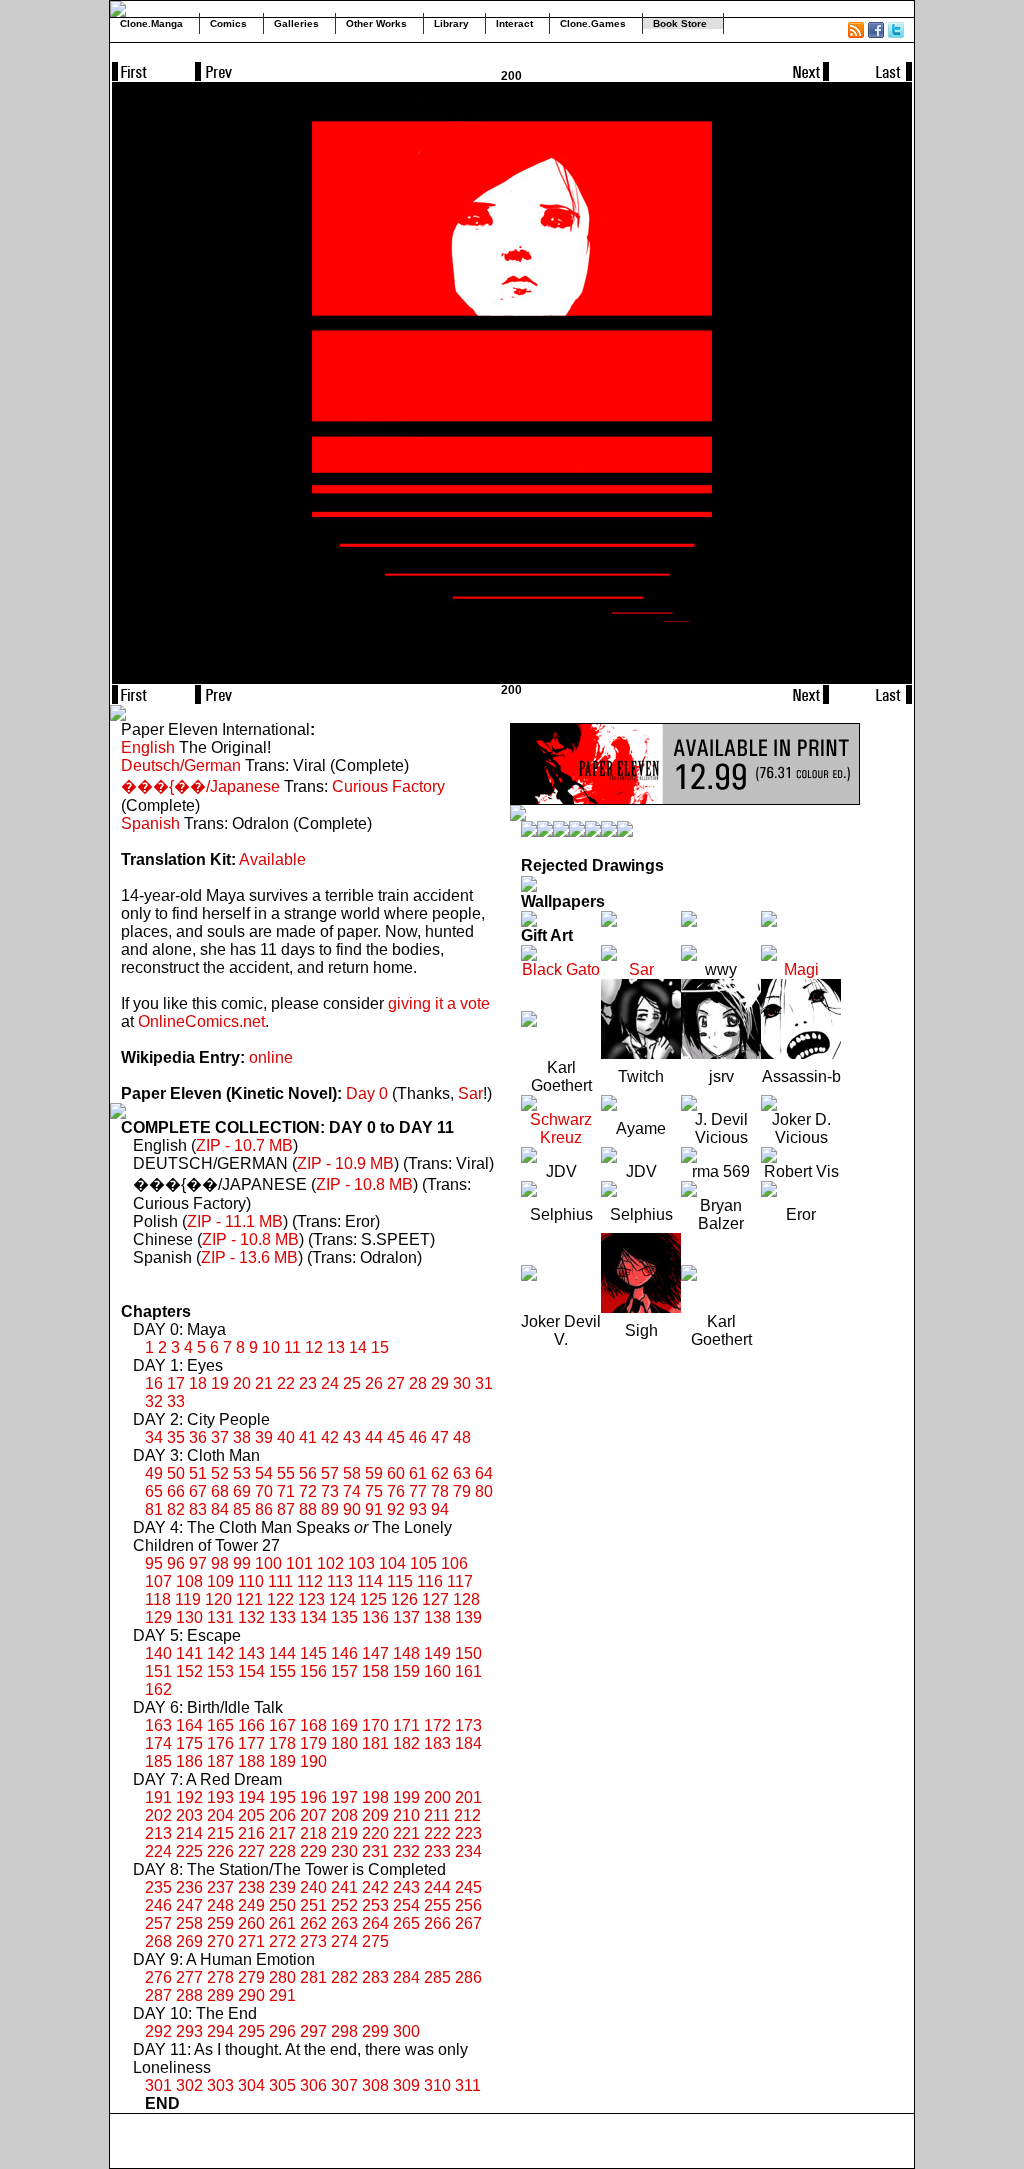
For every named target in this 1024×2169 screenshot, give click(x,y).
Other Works (376, 23)
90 (352, 1509)
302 (189, 2085)
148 (406, 1653)
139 (468, 1617)
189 (282, 1761)
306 (313, 2085)
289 (220, 1995)
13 (336, 1347)
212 (467, 1815)
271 (251, 1941)
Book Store (680, 23)
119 (188, 1599)
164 (189, 1725)
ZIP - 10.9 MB (345, 1163)
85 (242, 1509)
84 (220, 1509)
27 (396, 1383)
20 (242, 1383)
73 (330, 1491)
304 (251, 2085)
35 (176, 1437)
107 (158, 1581)
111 (280, 1581)
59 (374, 1473)
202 (158, 1815)
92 (396, 1509)
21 (264, 1383)
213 (158, 1833)
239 (282, 1887)
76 (396, 1491)
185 (158, 1761)
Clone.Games (593, 23)
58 (352, 1473)
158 (375, 1671)
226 (220, 1851)
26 (374, 1383)
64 (484, 1473)
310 (437, 2085)
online (271, 1057)
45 (396, 1437)
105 (423, 1563)
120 (218, 1599)
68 (220, 1491)
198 (375, 1797)
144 (282, 1653)
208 (344, 1815)
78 (440, 1491)
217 (282, 1833)
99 (242, 1563)
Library (451, 23)
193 (220, 1797)
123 (311, 1599)
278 (220, 1977)
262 (313, 1923)
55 (286, 1473)
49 (154, 1473)
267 (468, 1923)
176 (220, 1743)
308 (375, 2085)
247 (189, 1905)
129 (158, 1617)
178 (282, 1743)
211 (437, 1815)
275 (375, 1941)
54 (264, 1473)
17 (176, 1383)
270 (220, 1941)
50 (176, 1473)
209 (375, 1815)
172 (437, 1725)
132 (251, 1617)
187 (220, 1761)
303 (220, 2085)
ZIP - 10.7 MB (244, 1145)
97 (198, 1563)
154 (251, 1671)
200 (437, 1797)
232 (406, 1851)
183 (437, 1743)
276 (158, 1977)
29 (440, 1383)
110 (251, 1581)
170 (375, 1725)
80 (484, 1491)
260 (251, 1923)
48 (462, 1437)
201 (468, 1797)
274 (344, 1941)
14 (358, 1347)
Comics (228, 23)
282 (344, 1977)
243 (406, 1887)
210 (406, 1815)
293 (189, 2031)
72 (308, 1491)
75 (374, 1491)
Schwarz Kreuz (561, 1128)
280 (282, 1977)
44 (374, 1437)
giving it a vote (439, 1003)
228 (282, 1851)
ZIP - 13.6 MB (249, 1257)
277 (189, 1977)
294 (220, 2031)
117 (460, 1581)
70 (264, 1491)
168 (313, 1725)
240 (313, 1887)
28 (418, 1383)
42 (330, 1437)
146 (344, 1653)
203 (189, 1815)
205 (251, 1815)
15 (380, 1347)
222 (437, 1833)
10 (271, 1347)
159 (406, 1671)
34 (154, 1437)
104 (392, 1563)
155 (282, 1671)
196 (313, 1797)
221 (406, 1833)
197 (344, 1797)
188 (251, 1761)
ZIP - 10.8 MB (364, 1184)
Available (272, 859)
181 (375, 1743)
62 (440, 1473)
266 (437, 1923)
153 (220, 1671)
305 (282, 2085)
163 (158, 1725)
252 (344, 1905)
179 (313, 1743)
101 (299, 1563)
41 (308, 1437)
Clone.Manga (151, 23)
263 (344, 1923)
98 (220, 1563)
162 (158, 1689)
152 (189, 1671)
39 (264, 1437)
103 (361, 1563)
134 (313, 1617)
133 (282, 1617)
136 (375, 1617)
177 (251, 1743)
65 (154, 1491)
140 (158, 1653)
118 (158, 1599)
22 (286, 1383)
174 (158, 1743)
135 (344, 1617)
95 (154, 1563)
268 (158, 1941)
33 (176, 1401)
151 (158, 1671)
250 (282, 1905)
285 (437, 1977)
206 (282, 1815)
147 (375, 1653)
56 (308, 1473)
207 (313, 1815)
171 (406, 1725)
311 (468, 2085)
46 (418, 1437)
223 (468, 1833)
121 (249, 1599)
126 (404, 1599)
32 (154, 1401)
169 (344, 1725)
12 (314, 1347)
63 (462, 1473)
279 (251, 1977)
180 (344, 1743)
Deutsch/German (181, 765)
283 (375, 1977)
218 (313, 1833)
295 (251, 2031)
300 (406, 2031)
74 (352, 1491)
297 (313, 2031)
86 (264, 1509)
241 (344, 1887)
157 (344, 1671)
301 (158, 2085)
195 (282, 1797)
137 (406, 1617)
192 (189, 1797)
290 (251, 1995)
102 (330, 1563)
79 (462, 1491)
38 (242, 1437)
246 (158, 1905)
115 (400, 1581)
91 (374, 1509)
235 (158, 1887)
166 (251, 1725)
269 (189, 1941)
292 (158, 2031)
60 (396, 1473)
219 (344, 1833)
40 (286, 1437)
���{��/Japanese (200, 786)
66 (176, 1491)
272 (282, 1941)
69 (242, 1491)
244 (437, 1887)
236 (189, 1887)
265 (406, 1923)
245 (468, 1887)
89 (330, 1509)
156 (313, 1671)
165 (220, 1725)
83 (198, 1509)
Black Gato (561, 969)
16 (154, 1383)
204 (220, 1815)
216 (251, 1833)
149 (437, 1653)
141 (189, 1653)
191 (158, 1797)
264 (375, 1923)
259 (220, 1923)
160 (437, 1671)
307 (344, 2085)
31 (484, 1383)
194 (251, 1797)
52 (220, 1473)
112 (310, 1581)
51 (198, 1473)
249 (251, 1905)
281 (313, 1977)
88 (308, 1509)
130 (189, 1617)
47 (440, 1437)
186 (189, 1761)
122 (280, 1599)
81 (154, 1509)
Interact (514, 23)
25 (352, 1383)
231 (375, 1851)
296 (282, 2031)
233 (437, 1851)
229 (313, 1851)
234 (468, 1851)
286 (468, 1977)
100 (268, 1563)
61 (418, 1473)
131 (220, 1617)
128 (466, 1599)
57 (330, 1473)
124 (342, 1599)
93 (418, 1509)
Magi (801, 969)
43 (352, 1437)
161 (468, 1671)
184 (468, 1743)
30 (462, 1383)
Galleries (296, 23)
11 (292, 1347)
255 (437, 1905)
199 (406, 1797)
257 (158, 1923)
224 (158, 1851)
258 (189, 1923)
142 (220, 1653)
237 (220, 1887)
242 (375, 1887)
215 (220, 1833)
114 (370, 1581)
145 (313, 1653)
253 (375, 1905)
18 (198, 1383)
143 (251, 1653)
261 (282, 1923)
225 (189, 1851)
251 (313, 1905)
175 (189, 1743)
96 (176, 1563)
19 (220, 1383)
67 (198, 1491)
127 (435, 1599)
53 (242, 1473)
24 (330, 1383)
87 (286, 1509)
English (148, 747)
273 (313, 1941)
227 (251, 1851)
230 (344, 1851)
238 (251, 1887)
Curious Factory (388, 786)
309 (406, 2085)
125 (373, 1599)
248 (220, 1905)
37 (220, 1437)
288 (189, 1995)
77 (418, 1491)
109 (220, 1581)
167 (282, 1725)
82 (176, 1509)
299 (375, 2031)
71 (286, 1491)
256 (468, 1905)
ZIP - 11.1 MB (235, 1221)
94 (440, 1509)
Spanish (150, 823)
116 (430, 1581)
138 (437, 1617)
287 (158, 1995)
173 (468, 1725)
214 (189, 1833)
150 (468, 1653)
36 (198, 1437)
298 (344, 2031)
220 (375, 1833)
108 (189, 1581)
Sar (470, 1093)
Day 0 (367, 1093)
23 (308, 1383)
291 (282, 1995)
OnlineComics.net (201, 1021)
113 (340, 1581)
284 (406, 1977)
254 (406, 1905)
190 (313, 1761)
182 (406, 1743)
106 (454, 1563)
